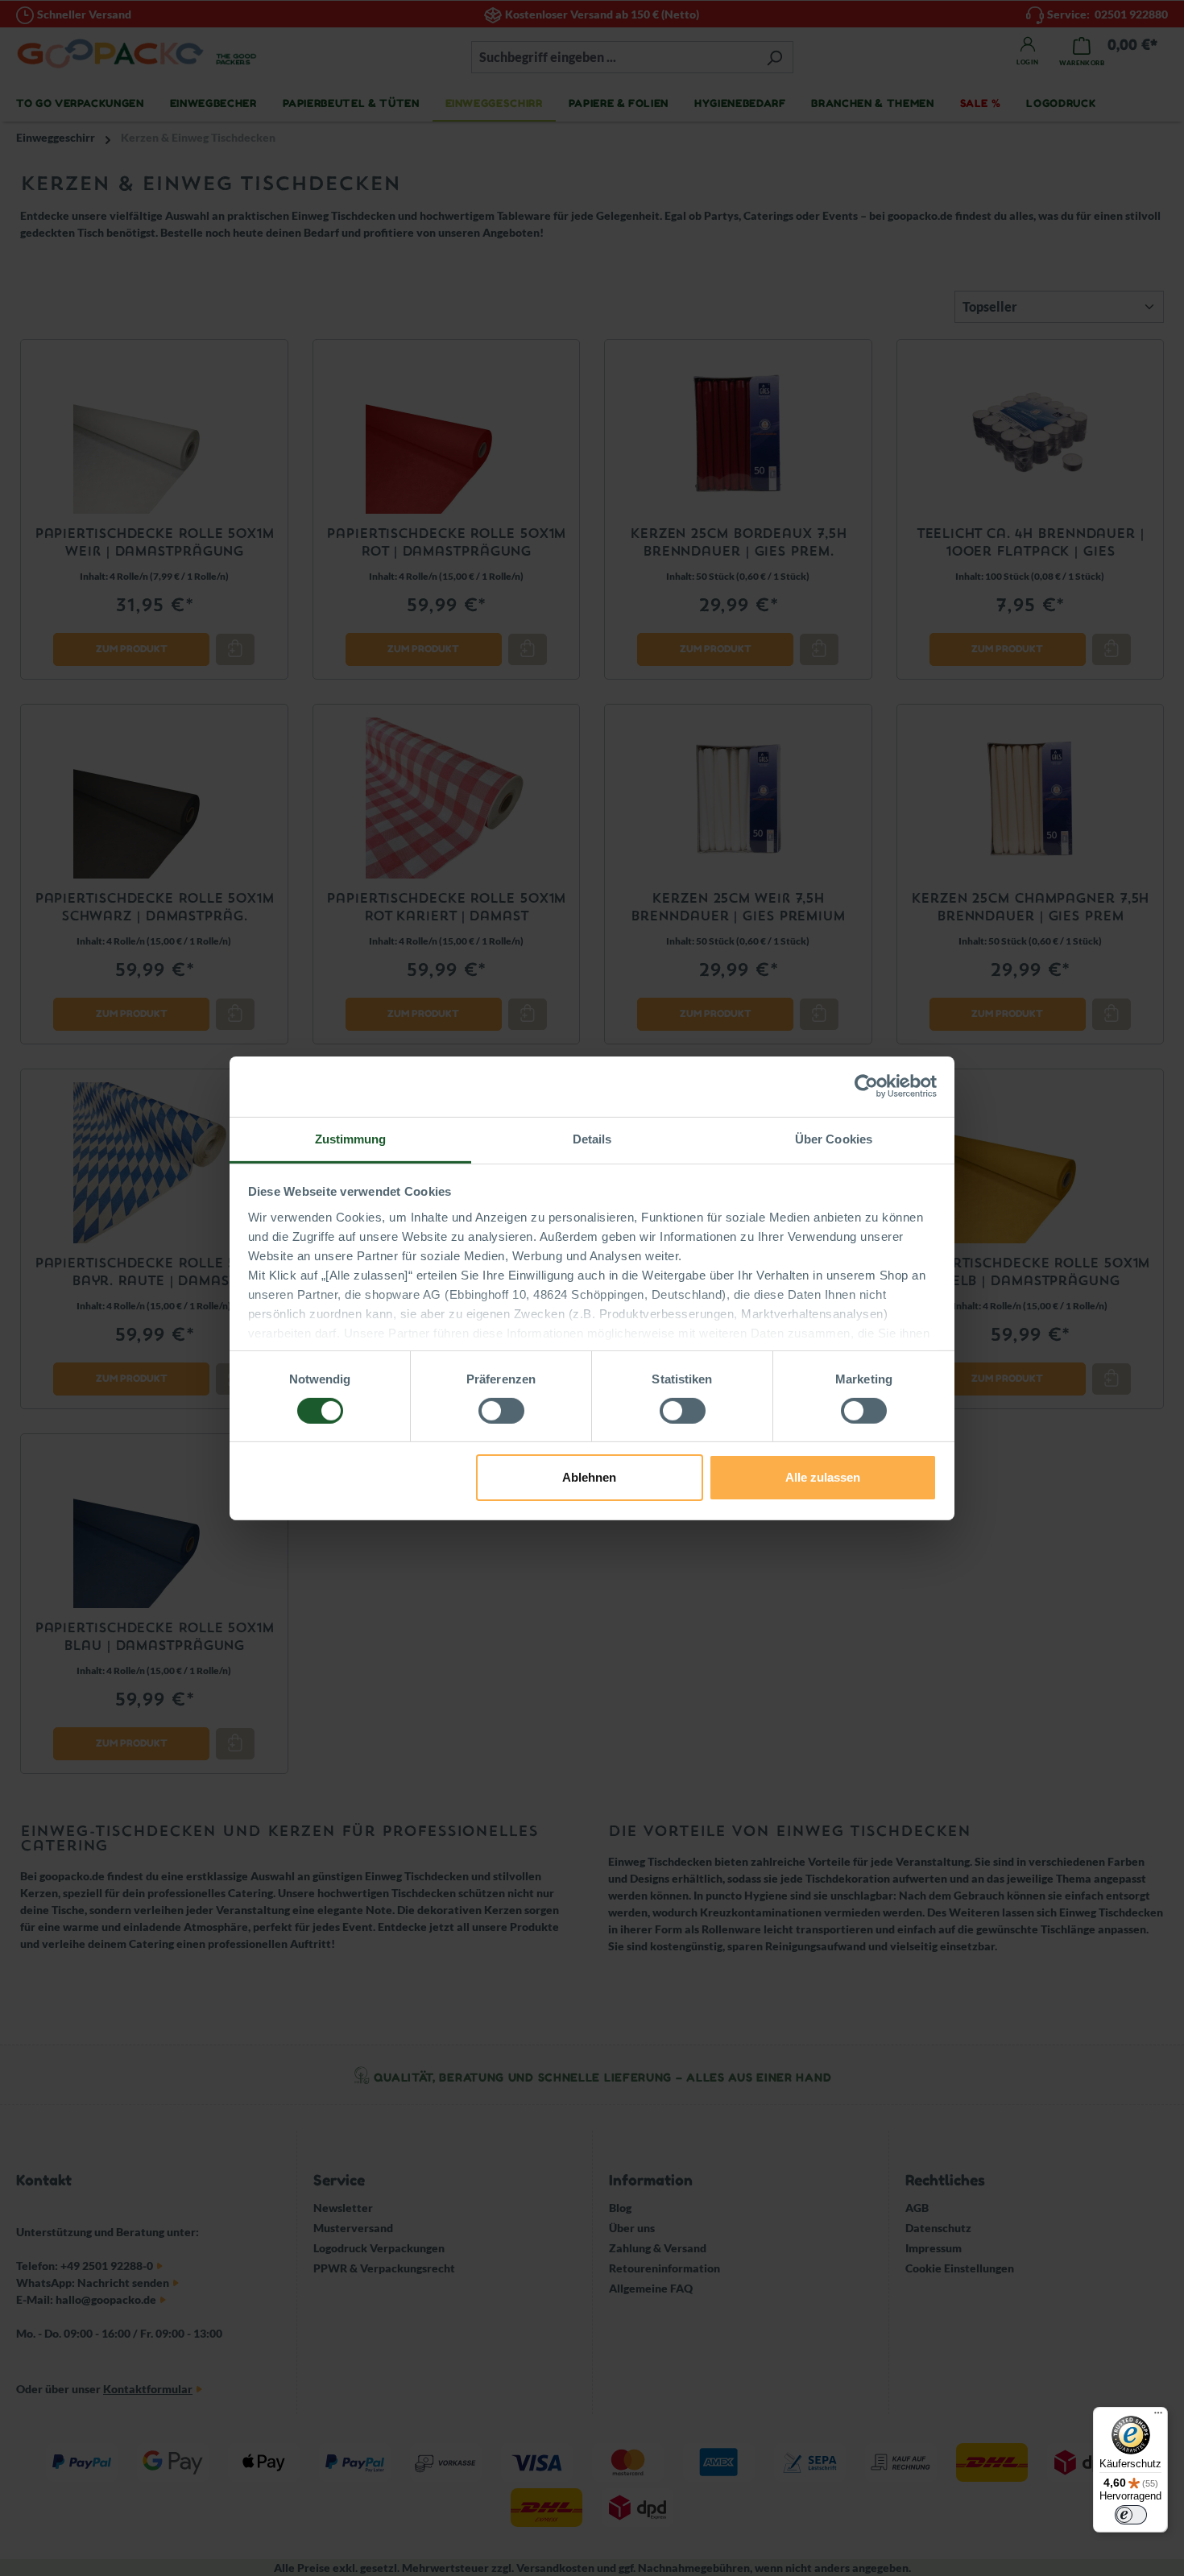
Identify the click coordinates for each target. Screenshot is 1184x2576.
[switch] (501, 1411)
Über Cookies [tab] (834, 1138)
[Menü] (1158, 2417)
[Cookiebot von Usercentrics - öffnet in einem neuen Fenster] (866, 1086)
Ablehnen (589, 1477)
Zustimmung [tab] (351, 1138)
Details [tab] (592, 1138)
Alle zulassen (823, 1477)
